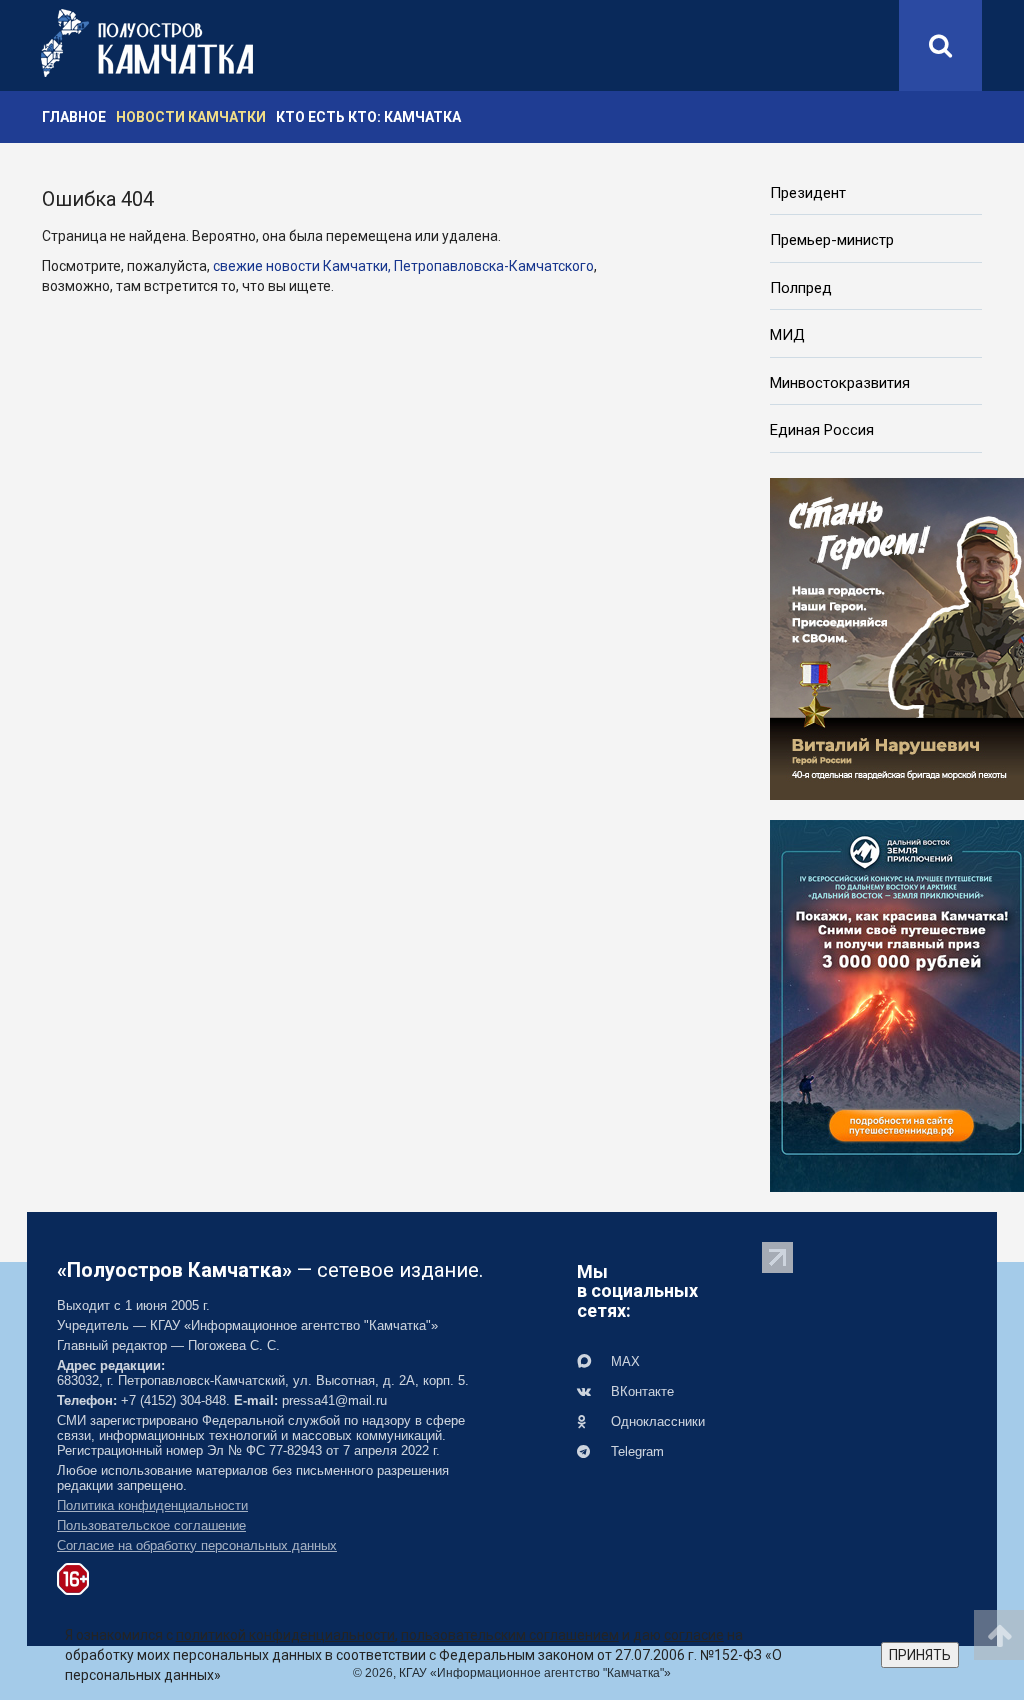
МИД (787, 335)
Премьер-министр (832, 240)
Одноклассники (656, 1421)
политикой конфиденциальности (285, 1635)
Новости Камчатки (191, 117)
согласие (694, 1635)
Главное (74, 117)
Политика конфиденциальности (152, 1505)
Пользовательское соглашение (151, 1525)
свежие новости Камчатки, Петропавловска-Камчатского (403, 266)
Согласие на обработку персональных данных (197, 1545)
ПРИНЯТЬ (920, 1655)
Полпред (801, 288)
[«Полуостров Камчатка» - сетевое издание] (147, 43)
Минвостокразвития (840, 383)
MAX (623, 1361)
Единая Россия (822, 430)
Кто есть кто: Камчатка (368, 117)
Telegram (635, 1451)
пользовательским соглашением (510, 1635)
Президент (808, 193)
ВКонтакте (640, 1391)
